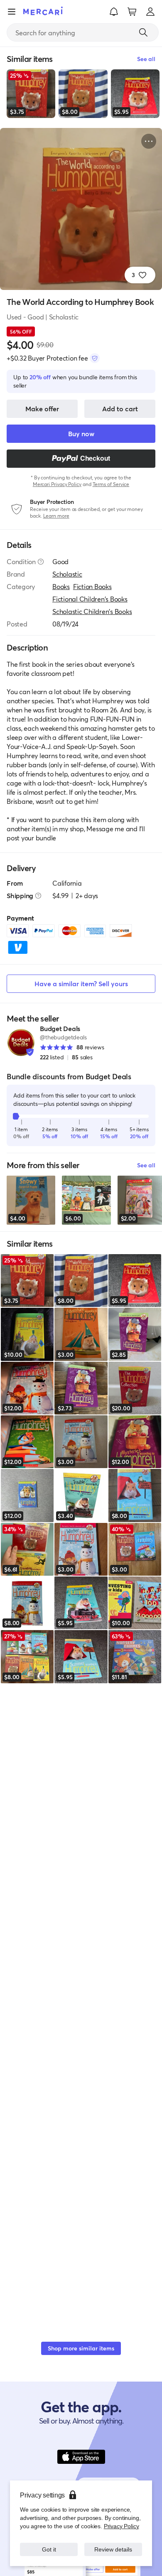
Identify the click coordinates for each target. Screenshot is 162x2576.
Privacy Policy (121, 2526)
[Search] (143, 32)
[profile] (150, 12)
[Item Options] (149, 141)
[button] (114, 12)
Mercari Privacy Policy (57, 484)
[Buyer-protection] (95, 358)
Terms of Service (111, 484)
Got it (49, 2549)
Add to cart (120, 409)
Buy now (81, 433)
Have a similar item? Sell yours (81, 983)
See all (146, 1165)
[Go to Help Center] (41, 562)
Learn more (56, 516)
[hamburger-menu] (12, 12)
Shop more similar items (81, 2348)
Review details (113, 2549)
